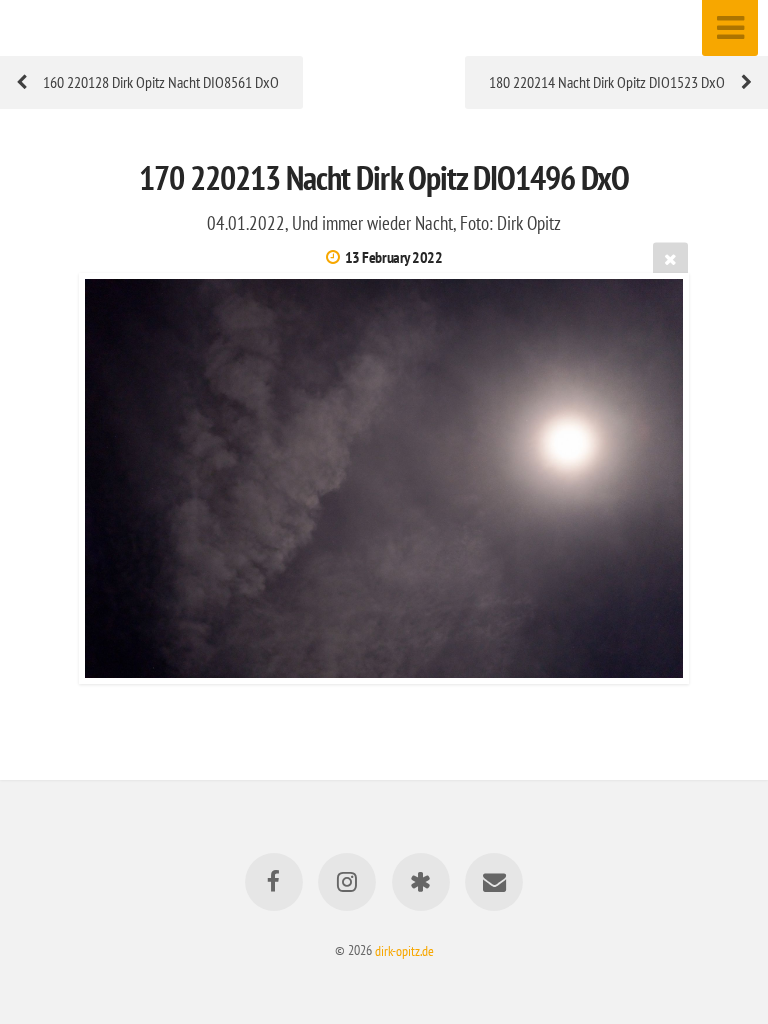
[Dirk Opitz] (421, 882)
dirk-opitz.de (404, 949)
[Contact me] (494, 882)
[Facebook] (274, 882)
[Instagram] (347, 882)
